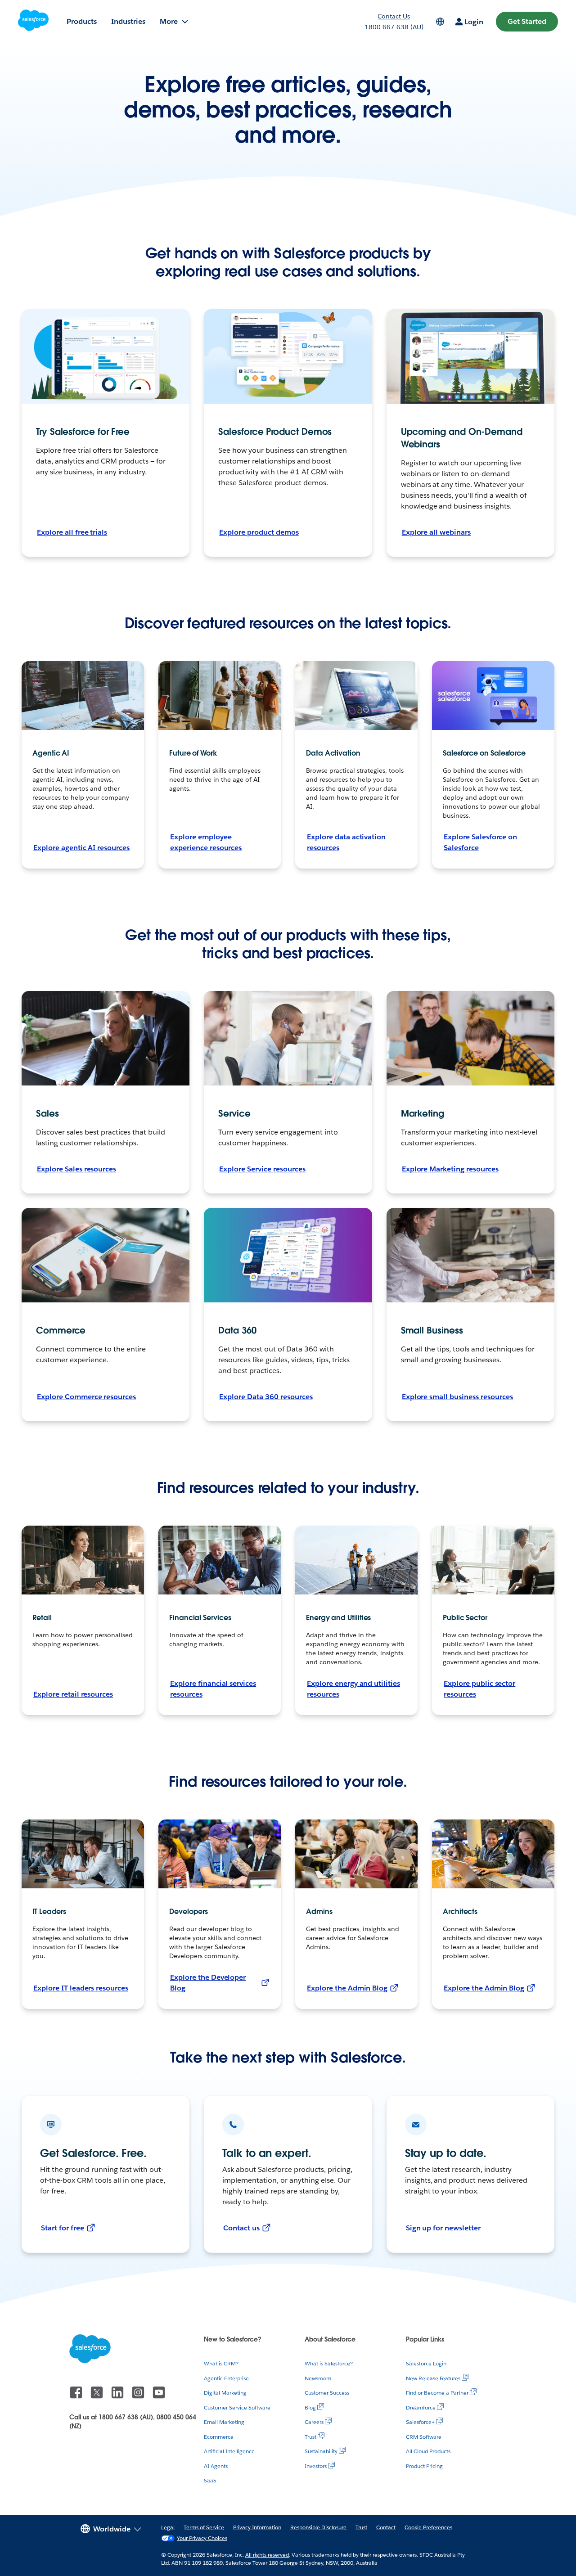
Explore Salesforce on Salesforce (480, 842)
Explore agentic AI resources (81, 848)
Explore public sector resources (479, 1689)
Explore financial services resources (213, 1689)
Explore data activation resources (346, 842)
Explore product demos (259, 532)
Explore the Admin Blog (347, 1988)
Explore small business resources (457, 1397)
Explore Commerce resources (86, 1397)
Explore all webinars (436, 532)
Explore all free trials (72, 532)
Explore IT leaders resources (81, 1988)
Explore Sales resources (76, 1169)
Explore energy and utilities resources (353, 1689)
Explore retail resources (73, 1694)
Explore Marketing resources (450, 1169)
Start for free (63, 2228)
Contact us (241, 2228)
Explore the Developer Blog (208, 1983)
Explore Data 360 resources (266, 1397)
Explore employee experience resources (206, 842)
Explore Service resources (262, 1169)
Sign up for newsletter (443, 2228)
